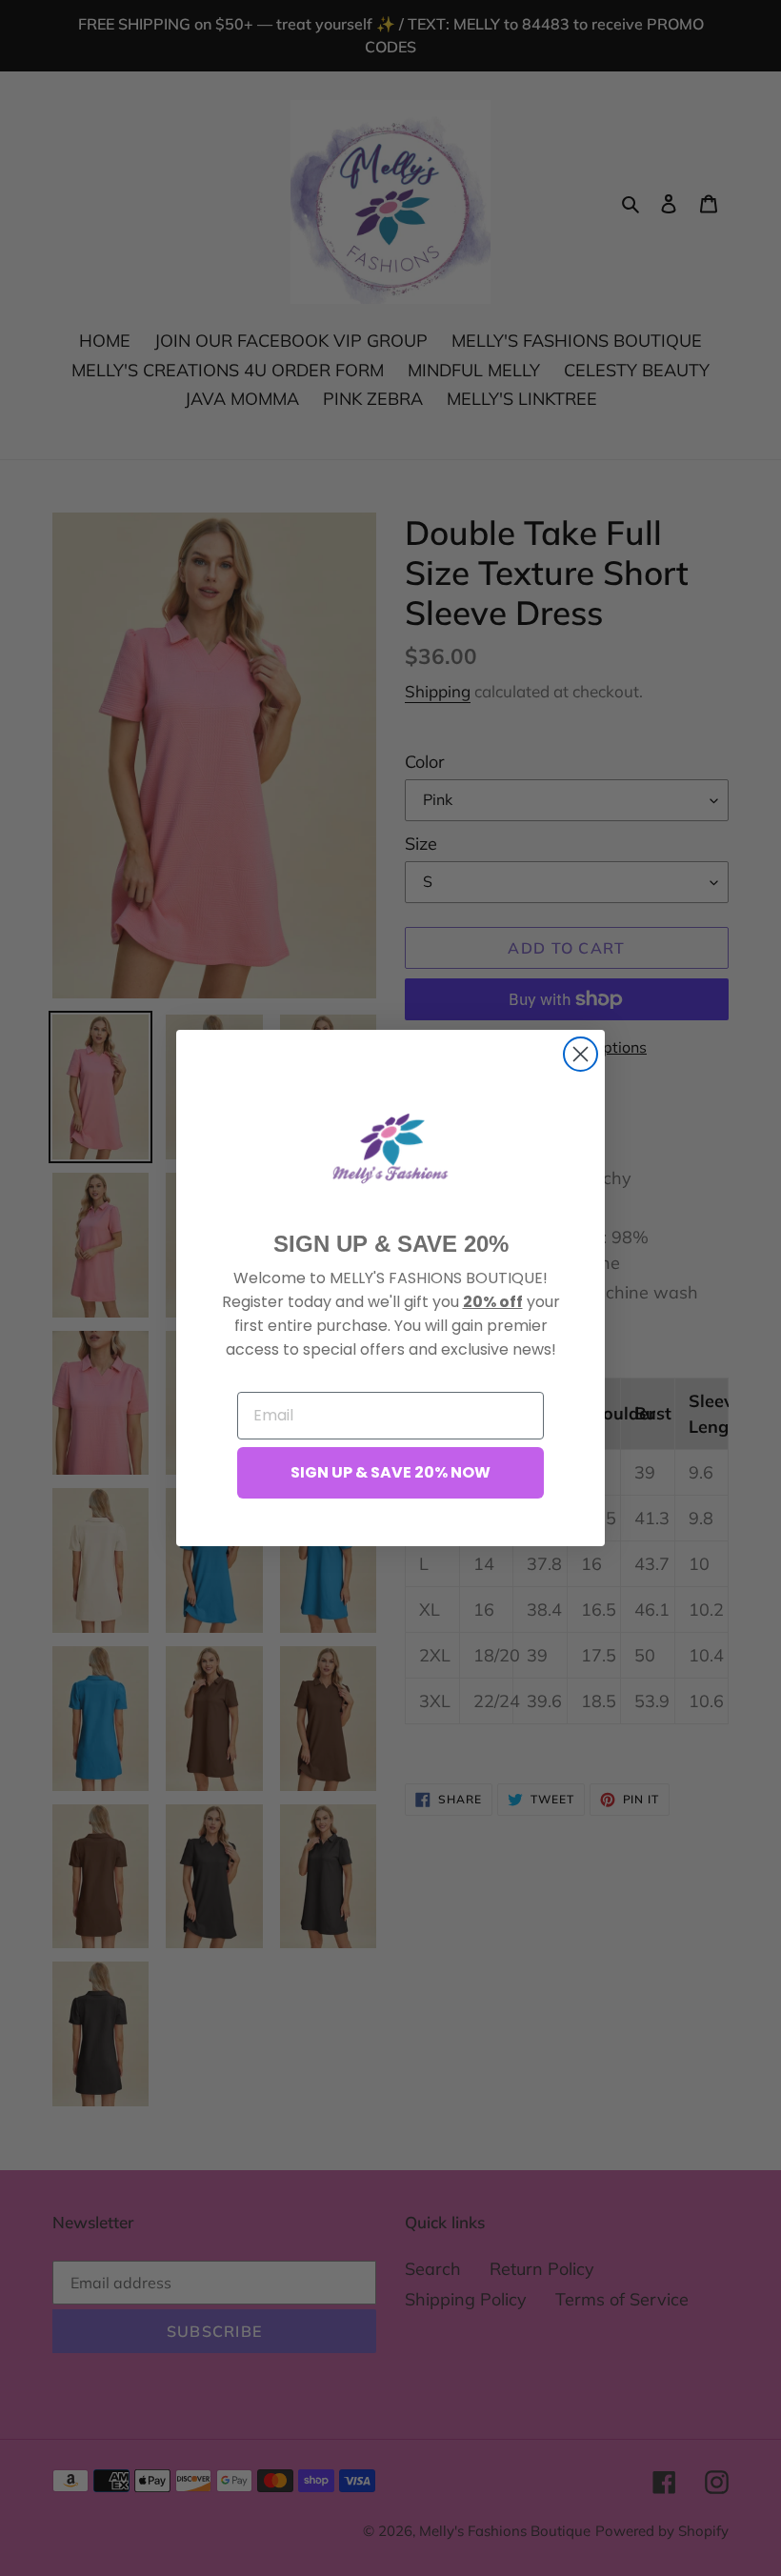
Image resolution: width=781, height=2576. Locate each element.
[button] (390, 1148)
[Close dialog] (581, 1054)
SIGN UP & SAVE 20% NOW (390, 1472)
